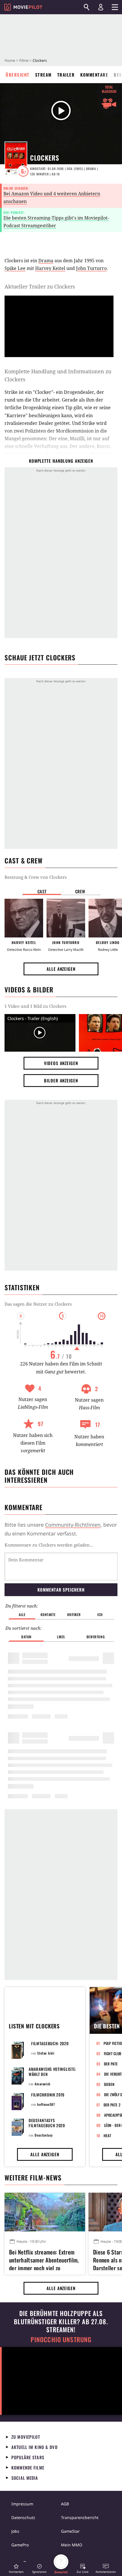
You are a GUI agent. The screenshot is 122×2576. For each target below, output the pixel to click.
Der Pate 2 (112, 2105)
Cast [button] (42, 891)
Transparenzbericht (80, 2517)
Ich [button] (100, 1614)
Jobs (15, 2531)
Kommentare (94, 75)
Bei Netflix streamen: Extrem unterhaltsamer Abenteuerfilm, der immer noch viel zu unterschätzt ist (44, 2259)
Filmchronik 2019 (48, 2095)
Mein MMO (72, 2545)
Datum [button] (26, 1637)
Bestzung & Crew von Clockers (36, 877)
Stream (43, 75)
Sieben (109, 2084)
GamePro (20, 2545)
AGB (65, 2504)
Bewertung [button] (96, 1637)
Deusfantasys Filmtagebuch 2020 (47, 2123)
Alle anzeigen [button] (61, 969)
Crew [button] (80, 891)
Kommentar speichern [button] (61, 1590)
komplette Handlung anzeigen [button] (61, 461)
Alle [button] (22, 1614)
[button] (16, 2568)
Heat (108, 2135)
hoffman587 (46, 2104)
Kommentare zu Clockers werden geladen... (49, 1545)
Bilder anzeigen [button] (61, 1080)
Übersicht (18, 75)
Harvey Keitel (50, 268)
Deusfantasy (44, 2135)
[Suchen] (87, 7)
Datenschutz (23, 2517)
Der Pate (111, 2064)
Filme (24, 60)
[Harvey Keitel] (24, 918)
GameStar (70, 2531)
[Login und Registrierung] (101, 7)
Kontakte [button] (48, 1614)
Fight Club (113, 2053)
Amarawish (42, 2084)
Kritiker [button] (74, 1614)
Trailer (66, 75)
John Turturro (91, 268)
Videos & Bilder (29, 990)
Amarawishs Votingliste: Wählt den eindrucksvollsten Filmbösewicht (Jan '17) (52, 2077)
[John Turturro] (66, 918)
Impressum (22, 2504)
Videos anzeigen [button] (61, 1063)
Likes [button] (61, 1637)
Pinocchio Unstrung (61, 2340)
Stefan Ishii (46, 2053)
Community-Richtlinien (73, 1525)
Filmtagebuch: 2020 (50, 2043)
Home (10, 60)
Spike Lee (15, 268)
